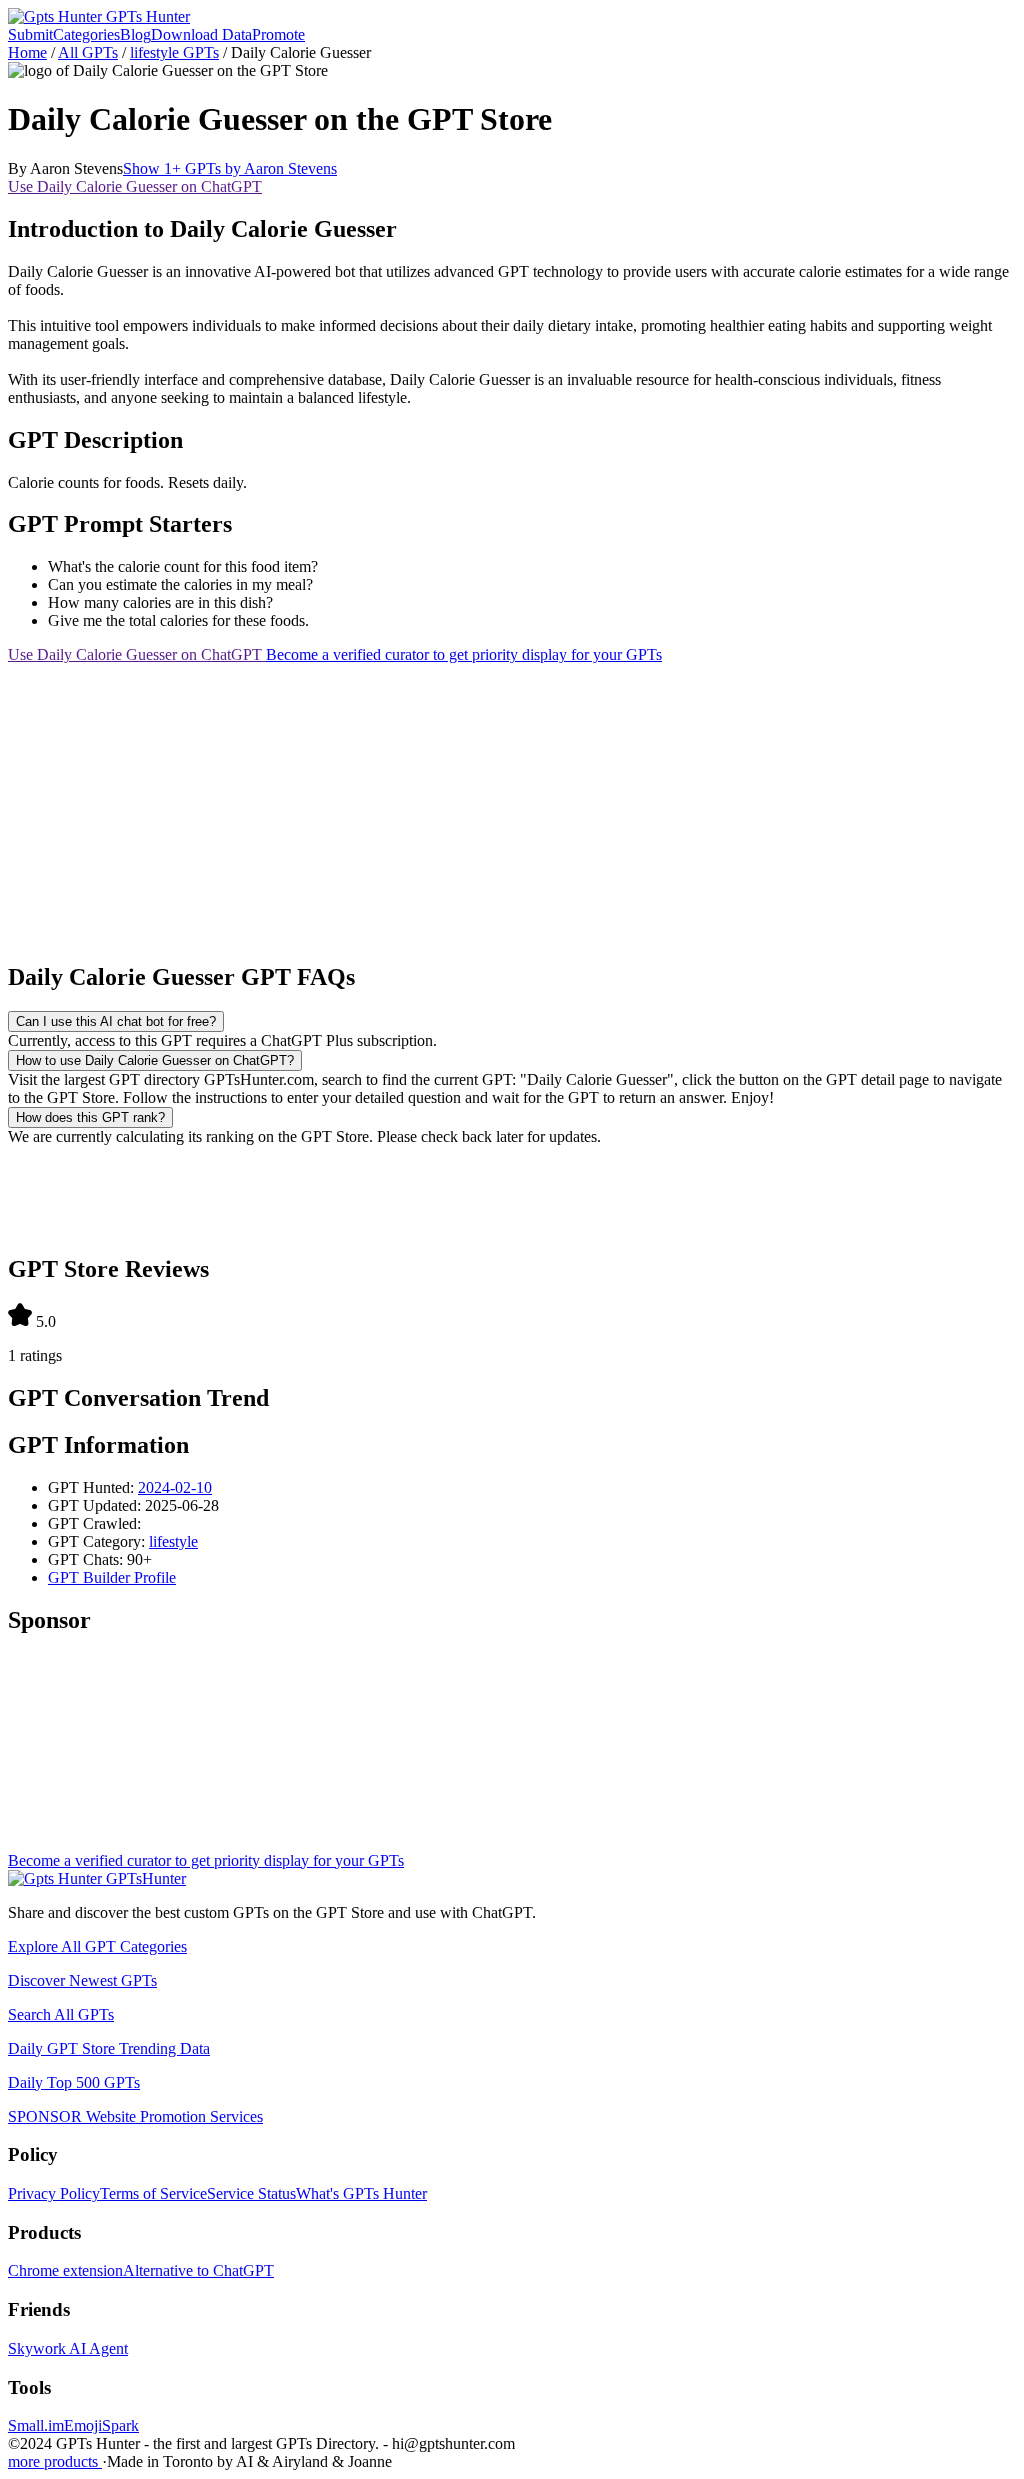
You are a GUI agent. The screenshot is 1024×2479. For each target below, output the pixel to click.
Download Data (201, 34)
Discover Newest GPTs (82, 1980)
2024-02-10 (175, 1487)
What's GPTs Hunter (361, 2193)
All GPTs (88, 52)
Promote (278, 34)
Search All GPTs (61, 2014)
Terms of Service (153, 2193)
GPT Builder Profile (112, 1577)
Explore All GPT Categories (97, 1946)
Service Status (251, 2193)
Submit (30, 34)
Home (27, 52)
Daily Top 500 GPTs (74, 2082)
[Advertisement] (512, 804)
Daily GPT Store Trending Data (109, 2048)
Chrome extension (65, 2270)
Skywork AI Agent (68, 2348)
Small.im (36, 2425)
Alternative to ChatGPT (198, 2270)
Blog (135, 34)
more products (55, 2461)
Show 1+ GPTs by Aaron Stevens (230, 168)
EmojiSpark (101, 2425)
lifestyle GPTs (174, 52)
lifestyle (173, 1541)
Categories (86, 34)
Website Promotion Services (135, 2116)
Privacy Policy (54, 2193)
